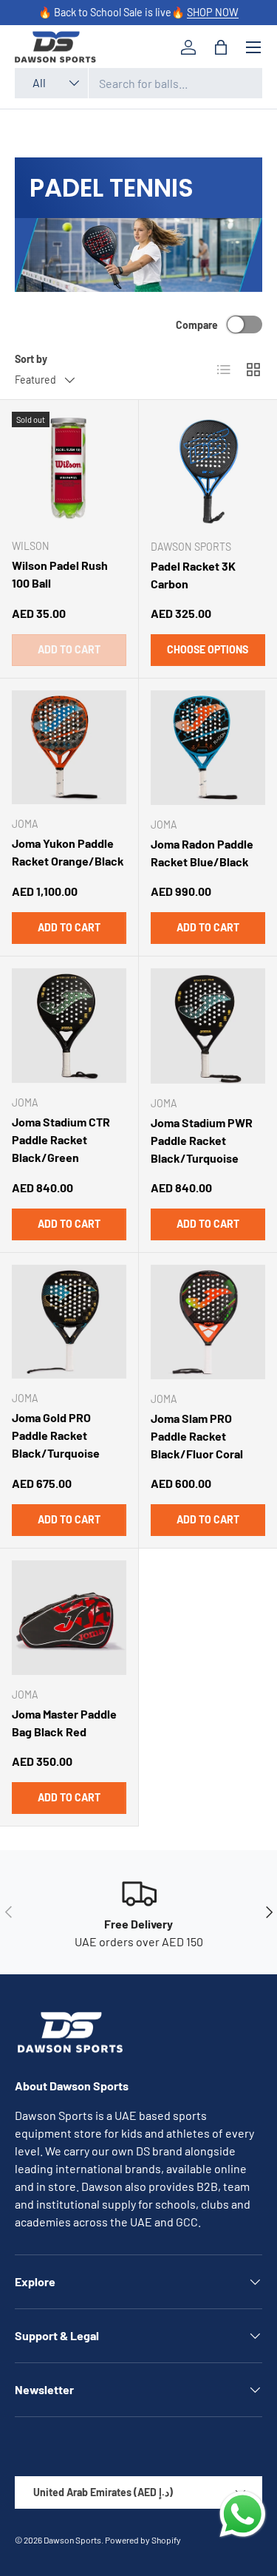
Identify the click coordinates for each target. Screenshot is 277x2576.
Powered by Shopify (143, 2540)
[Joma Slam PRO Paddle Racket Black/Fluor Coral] (208, 1322)
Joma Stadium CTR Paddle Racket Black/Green (61, 1139)
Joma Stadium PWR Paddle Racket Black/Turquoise (202, 1140)
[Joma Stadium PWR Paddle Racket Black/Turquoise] (208, 1026)
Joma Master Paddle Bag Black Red (64, 1723)
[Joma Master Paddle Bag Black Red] (69, 1618)
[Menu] (253, 47)
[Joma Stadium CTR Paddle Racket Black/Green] (69, 1026)
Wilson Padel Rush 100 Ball (60, 574)
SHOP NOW (213, 12)
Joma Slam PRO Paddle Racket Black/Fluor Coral (197, 1436)
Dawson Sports (72, 2540)
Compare (197, 325)
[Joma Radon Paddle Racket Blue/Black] (208, 748)
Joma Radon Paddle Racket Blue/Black (202, 853)
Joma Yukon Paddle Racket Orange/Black (68, 852)
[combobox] (138, 83)
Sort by (31, 359)
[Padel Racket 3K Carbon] (208, 469)
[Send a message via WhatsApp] (243, 2514)
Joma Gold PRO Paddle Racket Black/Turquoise (56, 1435)
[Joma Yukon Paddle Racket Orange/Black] (69, 748)
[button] (221, 47)
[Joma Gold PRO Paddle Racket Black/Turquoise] (69, 1322)
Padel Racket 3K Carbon (193, 575)
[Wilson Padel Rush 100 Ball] (69, 469)
